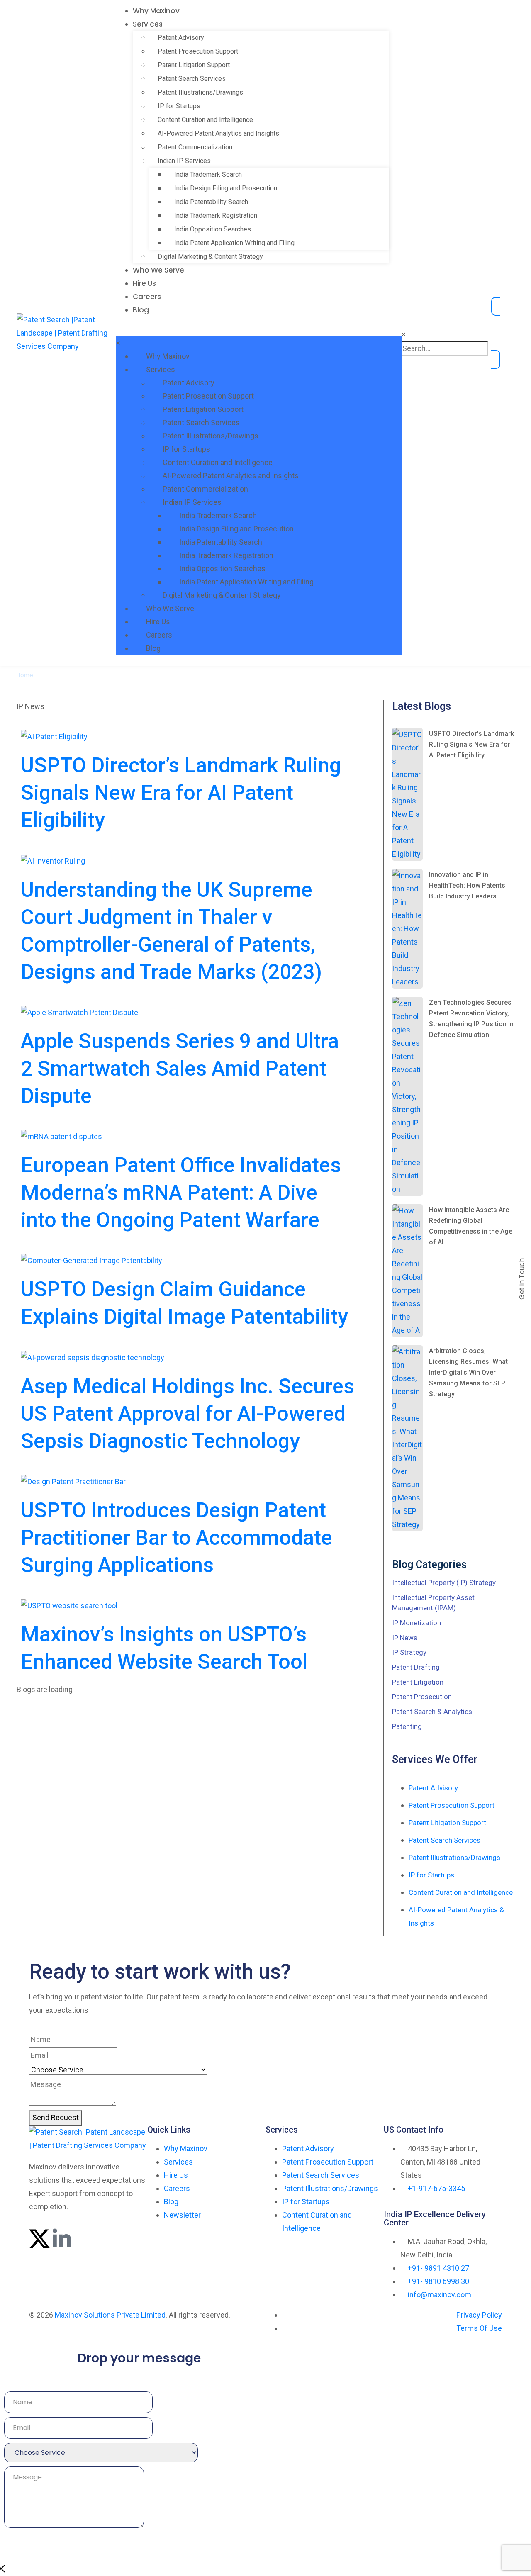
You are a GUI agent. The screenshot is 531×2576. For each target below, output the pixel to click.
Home (25, 675)
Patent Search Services (192, 79)
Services (148, 24)
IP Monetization (417, 1623)
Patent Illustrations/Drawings (200, 92)
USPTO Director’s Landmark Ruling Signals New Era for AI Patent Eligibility (471, 744)
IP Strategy (409, 1652)
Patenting (407, 1726)
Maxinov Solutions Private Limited (110, 2315)
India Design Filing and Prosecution (226, 188)
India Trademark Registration (216, 215)
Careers (147, 297)
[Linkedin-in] (62, 2239)
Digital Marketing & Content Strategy (210, 257)
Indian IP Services (184, 161)
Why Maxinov (156, 11)
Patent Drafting (416, 1667)
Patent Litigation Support (194, 65)
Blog (141, 310)
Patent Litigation (418, 1682)
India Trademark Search (208, 174)
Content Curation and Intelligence (205, 120)
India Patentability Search (211, 202)
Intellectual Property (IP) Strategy (444, 1583)
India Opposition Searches (213, 229)
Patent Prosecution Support (198, 51)
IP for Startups (179, 106)
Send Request (56, 2117)
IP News (405, 1638)
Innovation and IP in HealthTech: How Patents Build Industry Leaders (467, 885)
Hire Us (144, 283)
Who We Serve (158, 270)
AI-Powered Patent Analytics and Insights (218, 133)
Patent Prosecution (422, 1697)
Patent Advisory (181, 38)
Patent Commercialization (195, 147)
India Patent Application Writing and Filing (234, 243)
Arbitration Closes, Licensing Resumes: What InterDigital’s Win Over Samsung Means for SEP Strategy (468, 1372)
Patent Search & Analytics (432, 1712)
